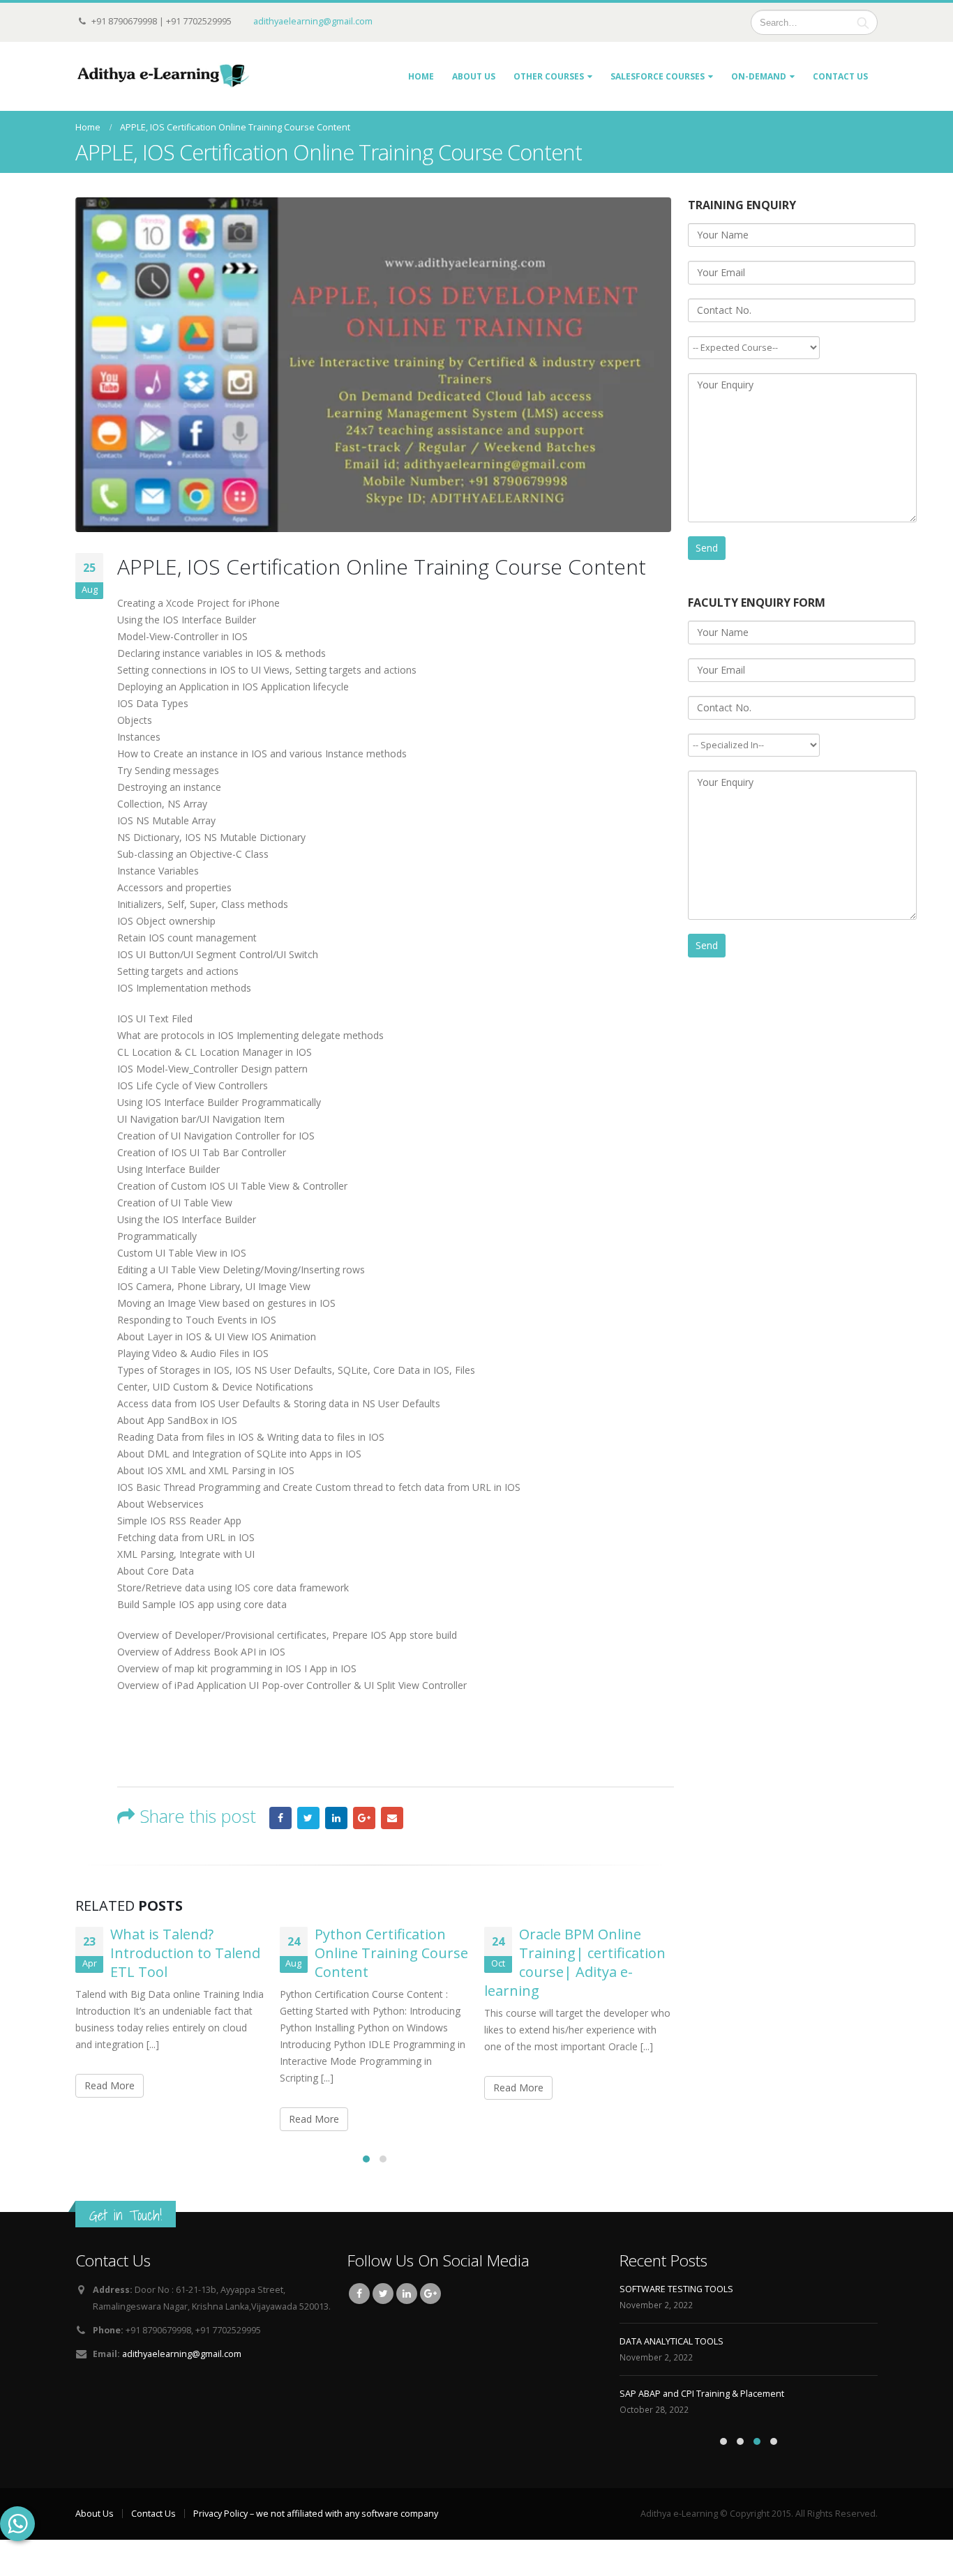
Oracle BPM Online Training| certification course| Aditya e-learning (575, 1962)
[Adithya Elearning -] (163, 76)
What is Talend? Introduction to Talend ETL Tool (185, 1953)
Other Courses (549, 76)
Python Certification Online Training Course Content (391, 1953)
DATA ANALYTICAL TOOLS (671, 2341)
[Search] (863, 22)
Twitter (308, 1818)
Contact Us (840, 76)
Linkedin (407, 2294)
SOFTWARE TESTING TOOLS (676, 2289)
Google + (364, 1818)
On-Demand (759, 76)
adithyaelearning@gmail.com (313, 21)
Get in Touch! (126, 2215)
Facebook (280, 1818)
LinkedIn (336, 1818)
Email (392, 1818)
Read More (110, 2085)
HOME (421, 76)
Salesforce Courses (658, 76)
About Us (474, 76)
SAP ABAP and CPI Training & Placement (702, 2394)
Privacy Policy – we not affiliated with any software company (316, 2514)
